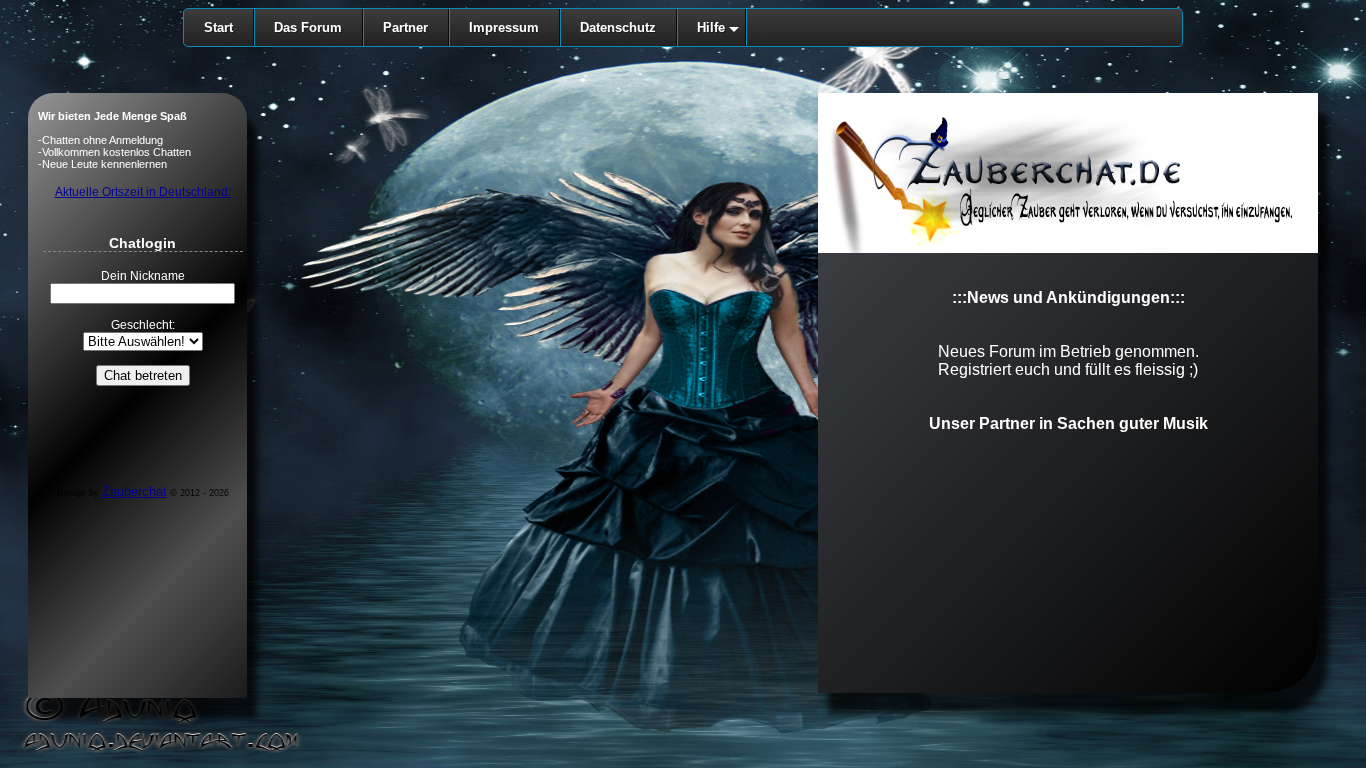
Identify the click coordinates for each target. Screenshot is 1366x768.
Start (218, 27)
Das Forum (308, 27)
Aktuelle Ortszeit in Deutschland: (143, 192)
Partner (405, 27)
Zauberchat (134, 491)
